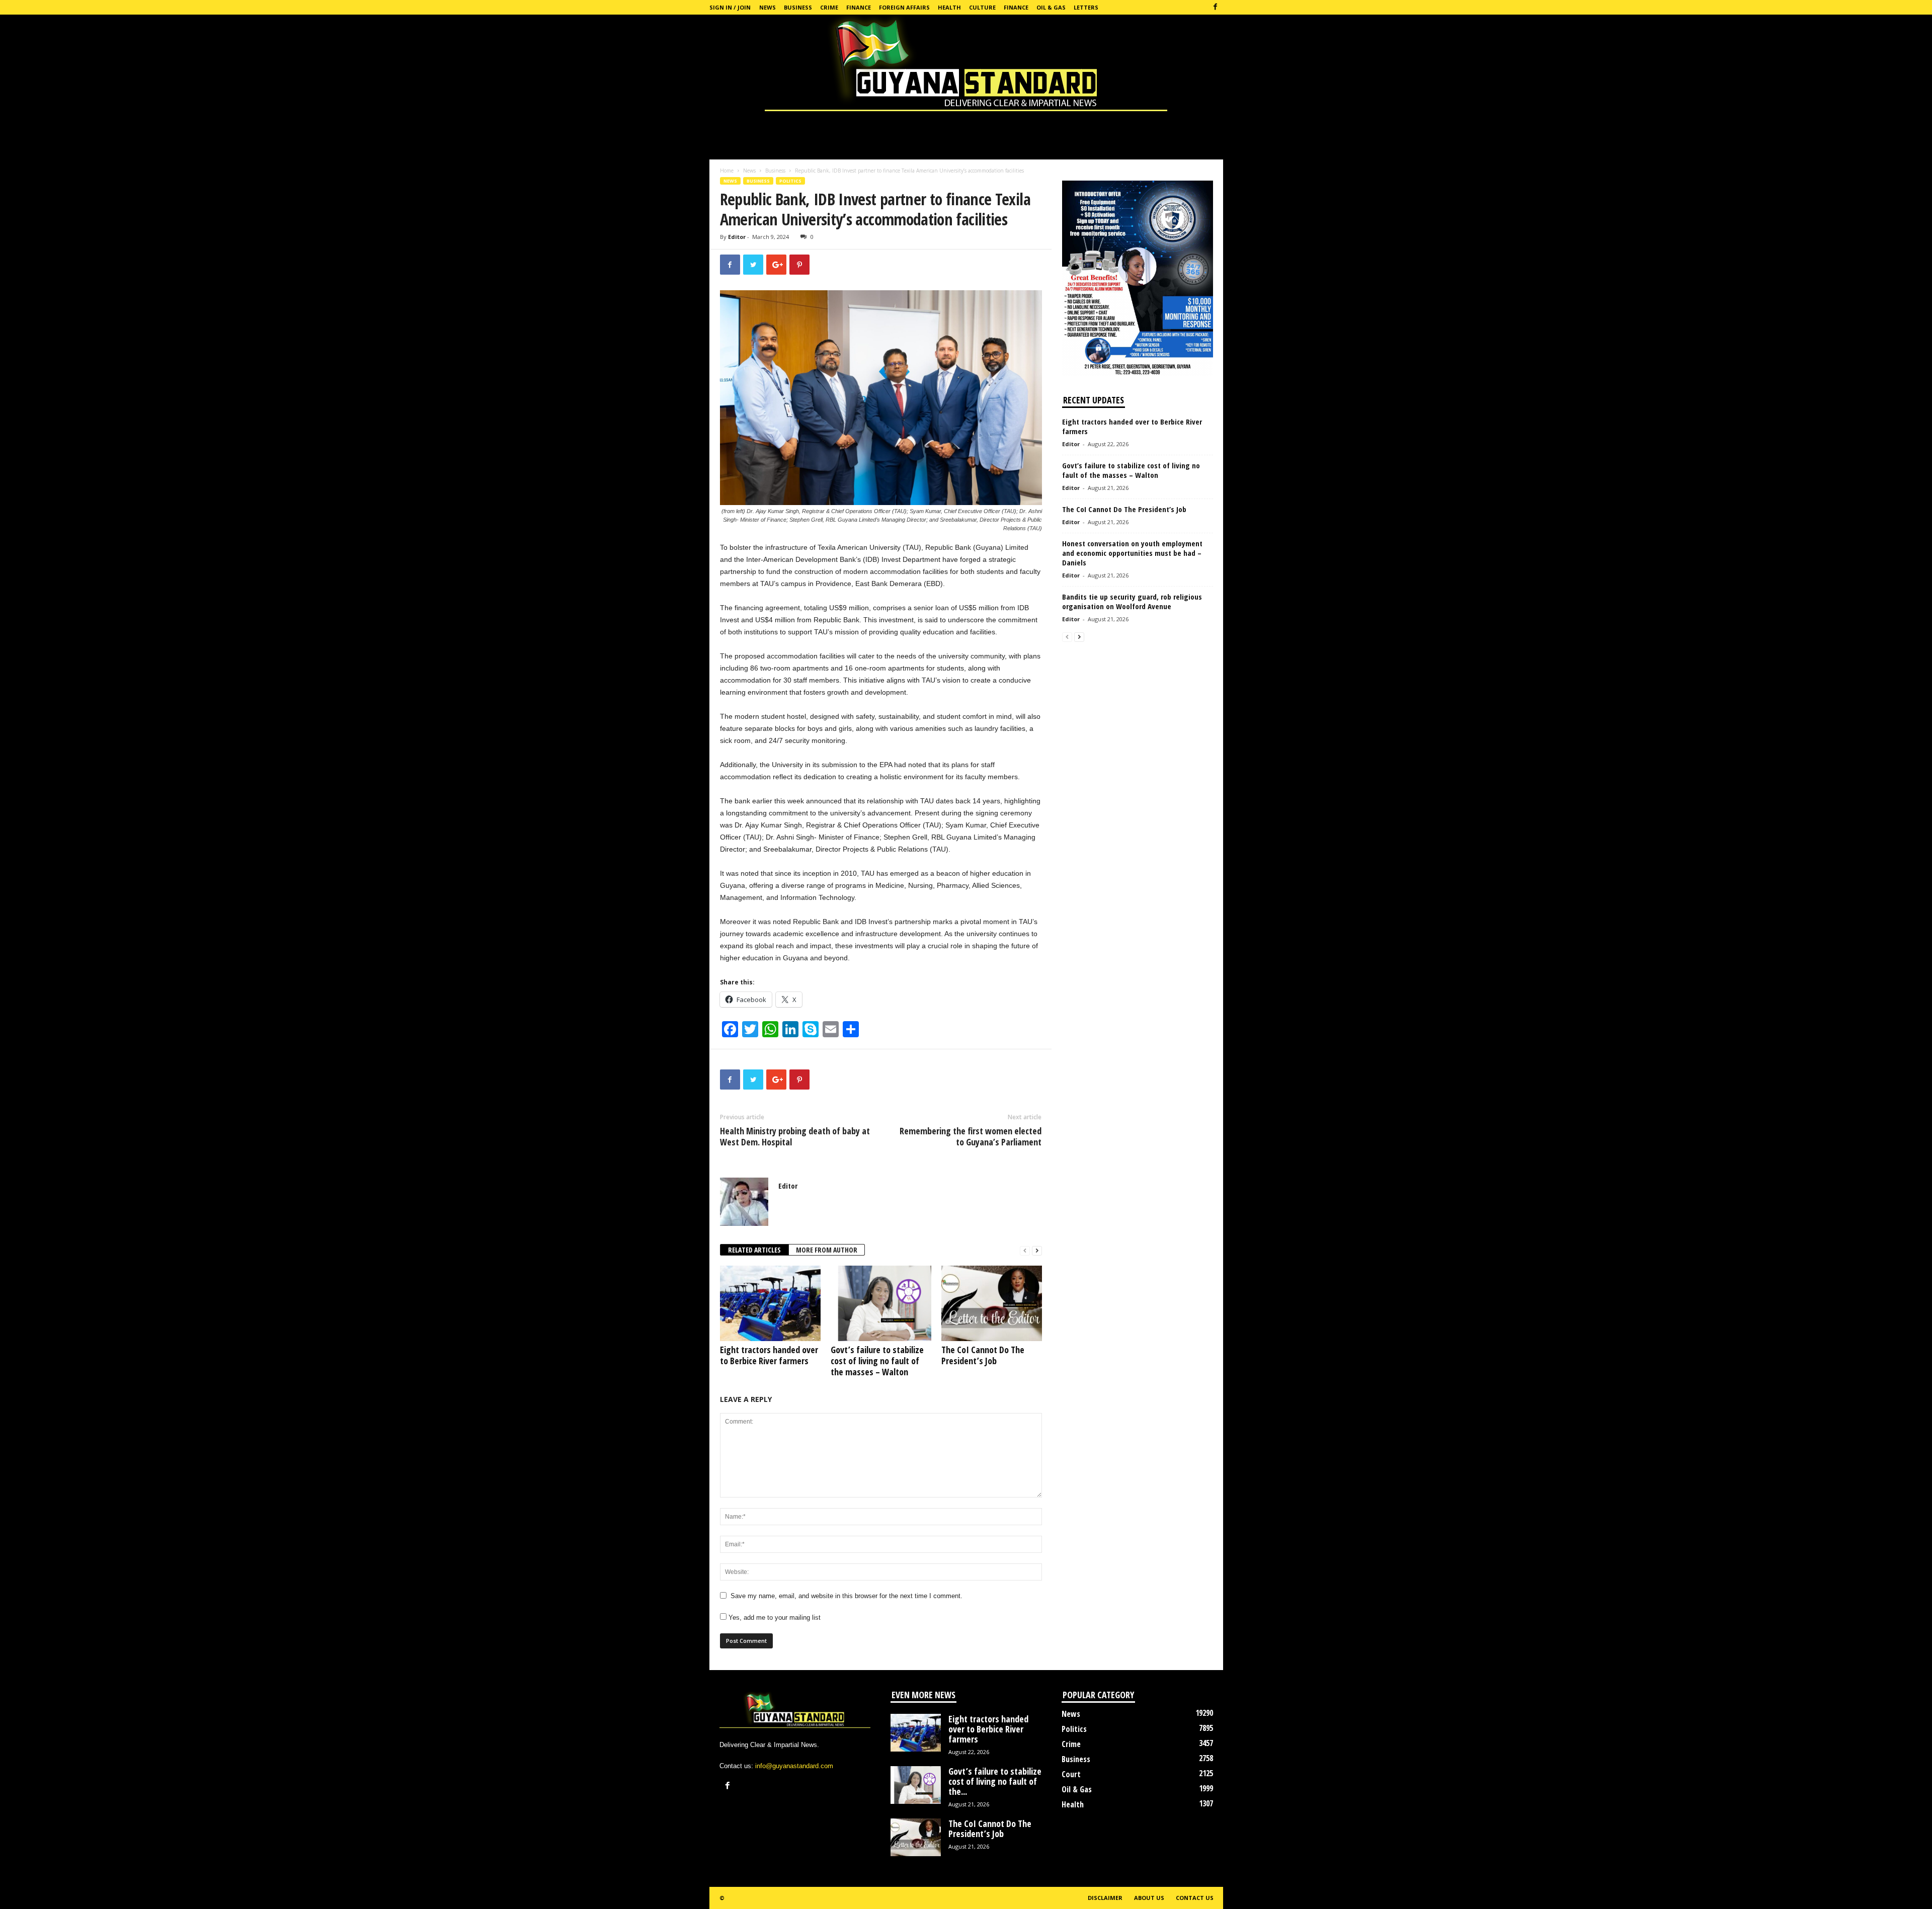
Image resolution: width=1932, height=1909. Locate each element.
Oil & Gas (1051, 7)
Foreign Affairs (904, 7)
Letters (1086, 7)
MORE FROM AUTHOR (827, 1250)
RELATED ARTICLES (754, 1250)
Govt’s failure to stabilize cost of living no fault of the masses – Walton (877, 1361)
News (768, 7)
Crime (829, 7)
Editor (737, 237)
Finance (859, 7)
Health (949, 7)
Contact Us (1195, 1898)
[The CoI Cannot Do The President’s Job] (992, 1303)
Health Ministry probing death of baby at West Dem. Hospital (795, 1136)
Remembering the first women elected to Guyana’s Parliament (971, 1136)
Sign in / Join (730, 7)
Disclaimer (1105, 1898)
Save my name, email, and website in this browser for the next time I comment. (847, 1596)
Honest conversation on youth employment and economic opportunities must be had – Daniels (1132, 553)
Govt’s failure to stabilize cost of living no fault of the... (995, 1781)
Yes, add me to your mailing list (774, 1617)
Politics (790, 181)
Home (727, 171)
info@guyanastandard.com (794, 1766)
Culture (982, 7)
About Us (1149, 1898)
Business (798, 7)
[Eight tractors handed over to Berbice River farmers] (770, 1303)
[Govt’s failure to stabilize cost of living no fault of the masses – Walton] (881, 1303)
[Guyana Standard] (966, 65)
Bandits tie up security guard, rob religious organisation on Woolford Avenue (1132, 601)
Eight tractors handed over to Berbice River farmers (769, 1355)
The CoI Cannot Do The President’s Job (983, 1355)
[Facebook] (1216, 7)
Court (1071, 1774)
